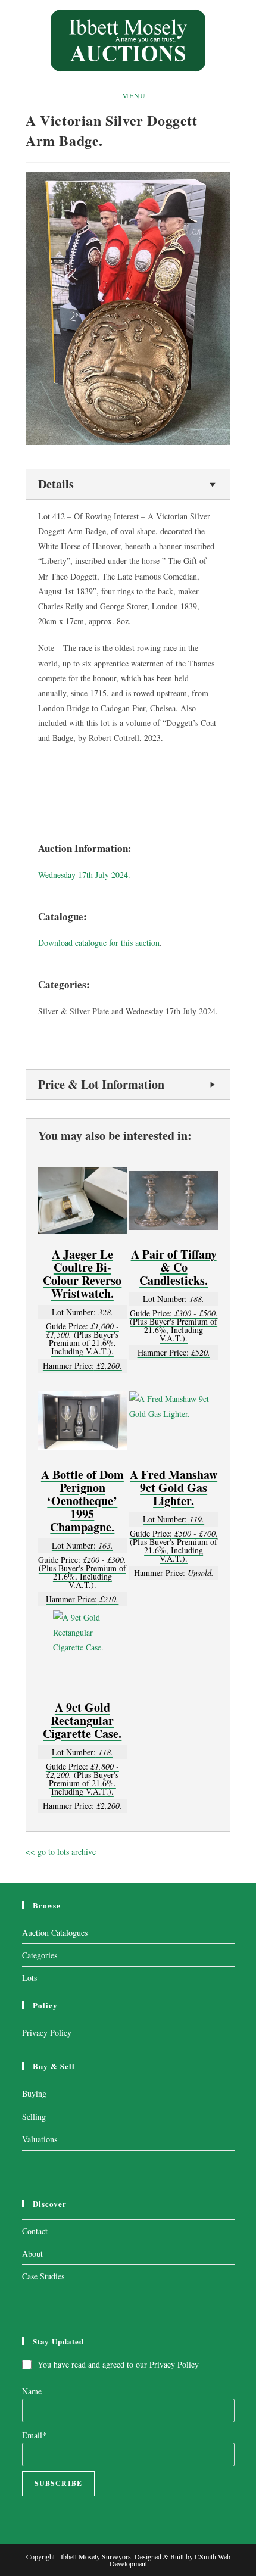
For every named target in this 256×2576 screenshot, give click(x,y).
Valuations (40, 2139)
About (32, 2253)
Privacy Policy (47, 2033)
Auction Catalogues (55, 1932)
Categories (40, 1955)
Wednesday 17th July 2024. (84, 875)
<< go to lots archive (61, 1851)
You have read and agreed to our (118, 2364)
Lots (29, 1978)
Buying (34, 2093)
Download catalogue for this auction (99, 943)
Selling (34, 2116)
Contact (35, 2231)
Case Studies (43, 2276)
